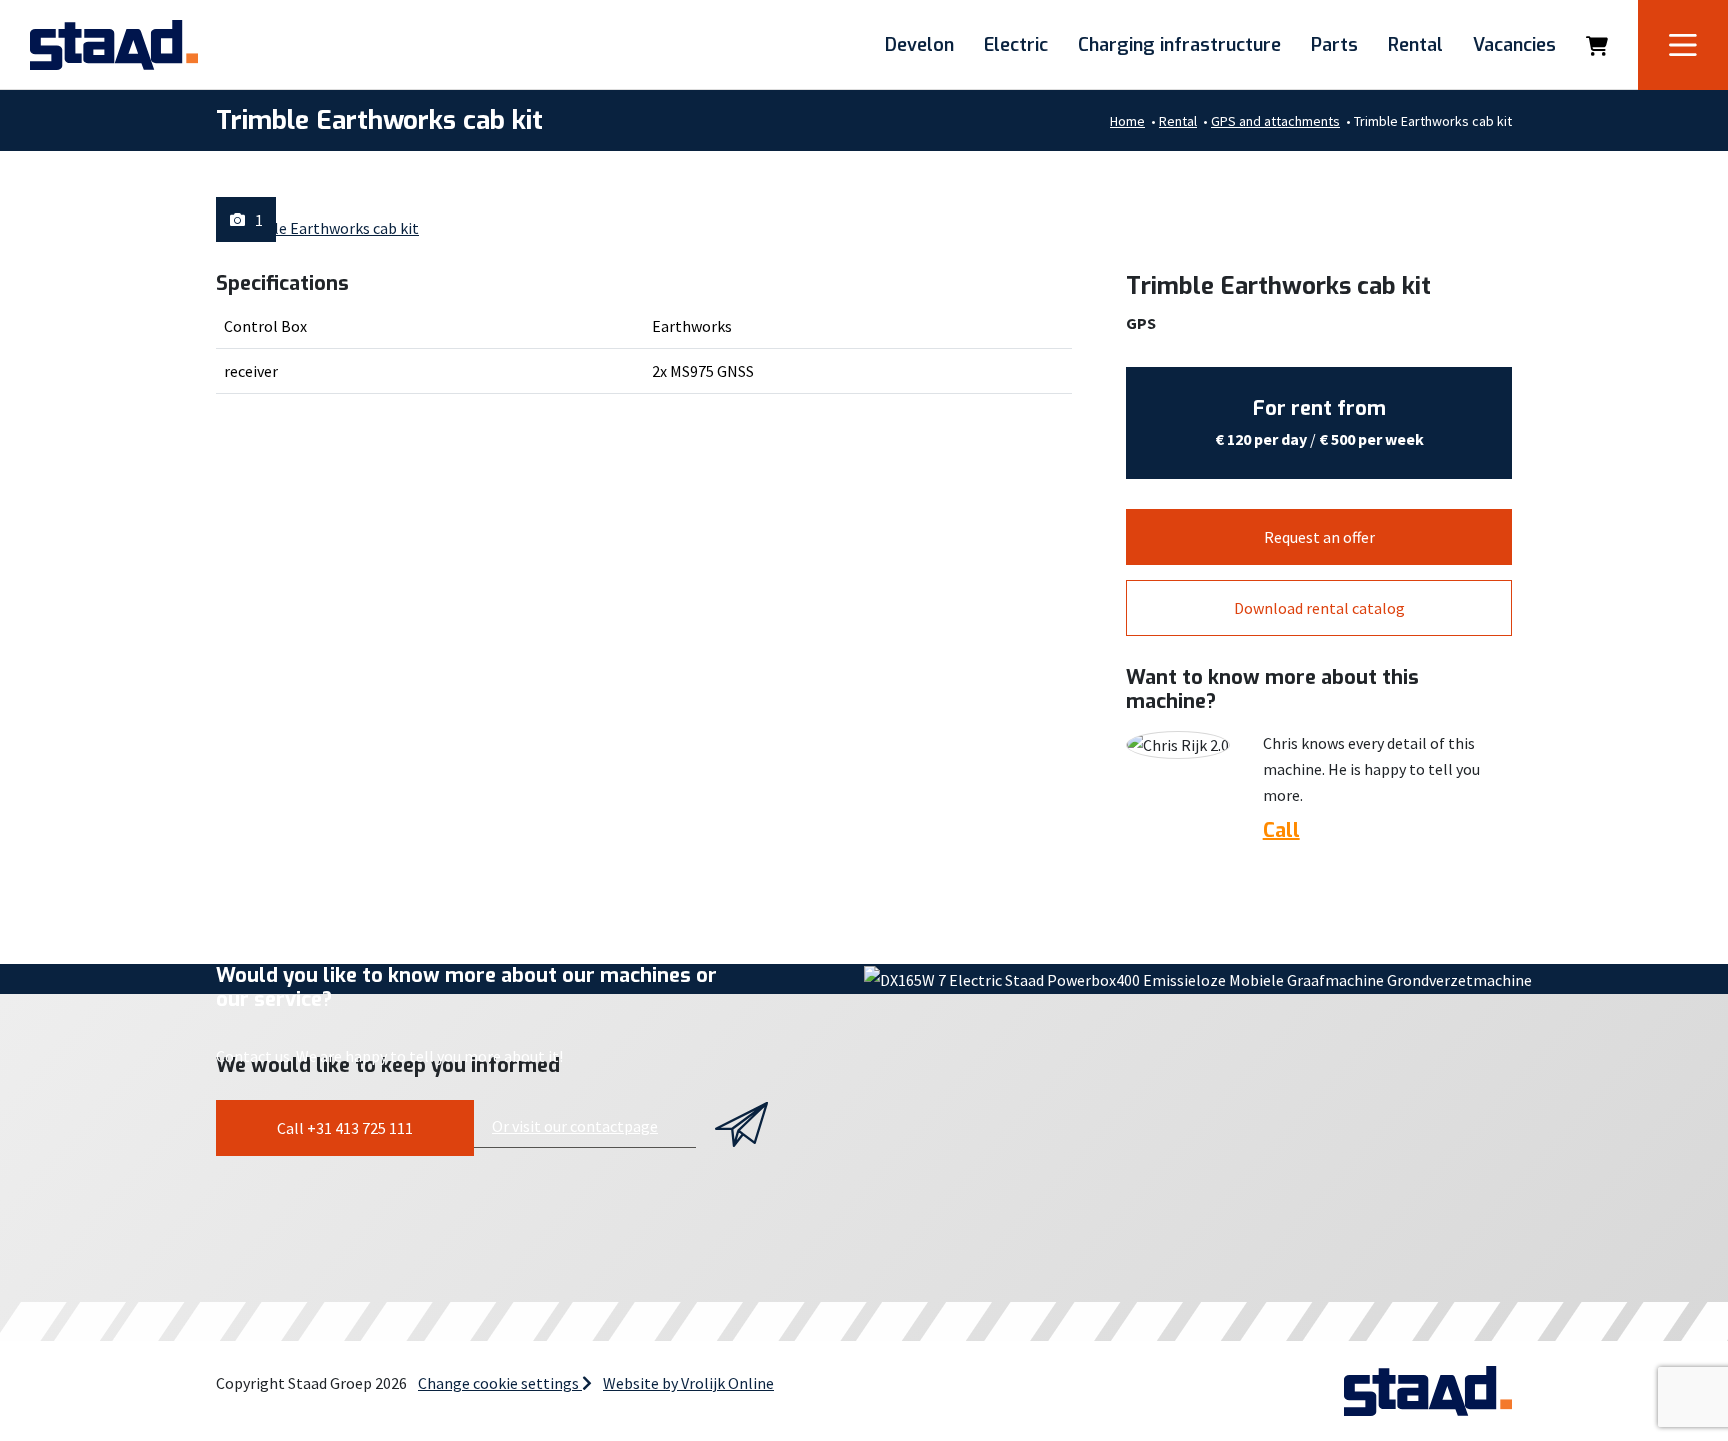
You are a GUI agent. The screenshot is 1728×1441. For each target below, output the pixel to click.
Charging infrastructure (1179, 45)
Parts (1334, 45)
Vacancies (1514, 45)
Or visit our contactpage (575, 1126)
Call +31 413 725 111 (345, 1128)
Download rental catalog (1319, 608)
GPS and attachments (1275, 121)
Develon (919, 45)
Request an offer (1319, 537)
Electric (1016, 45)
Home (1127, 121)
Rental (1415, 45)
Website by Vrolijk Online (688, 1383)
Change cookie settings (500, 1383)
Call (1281, 831)
